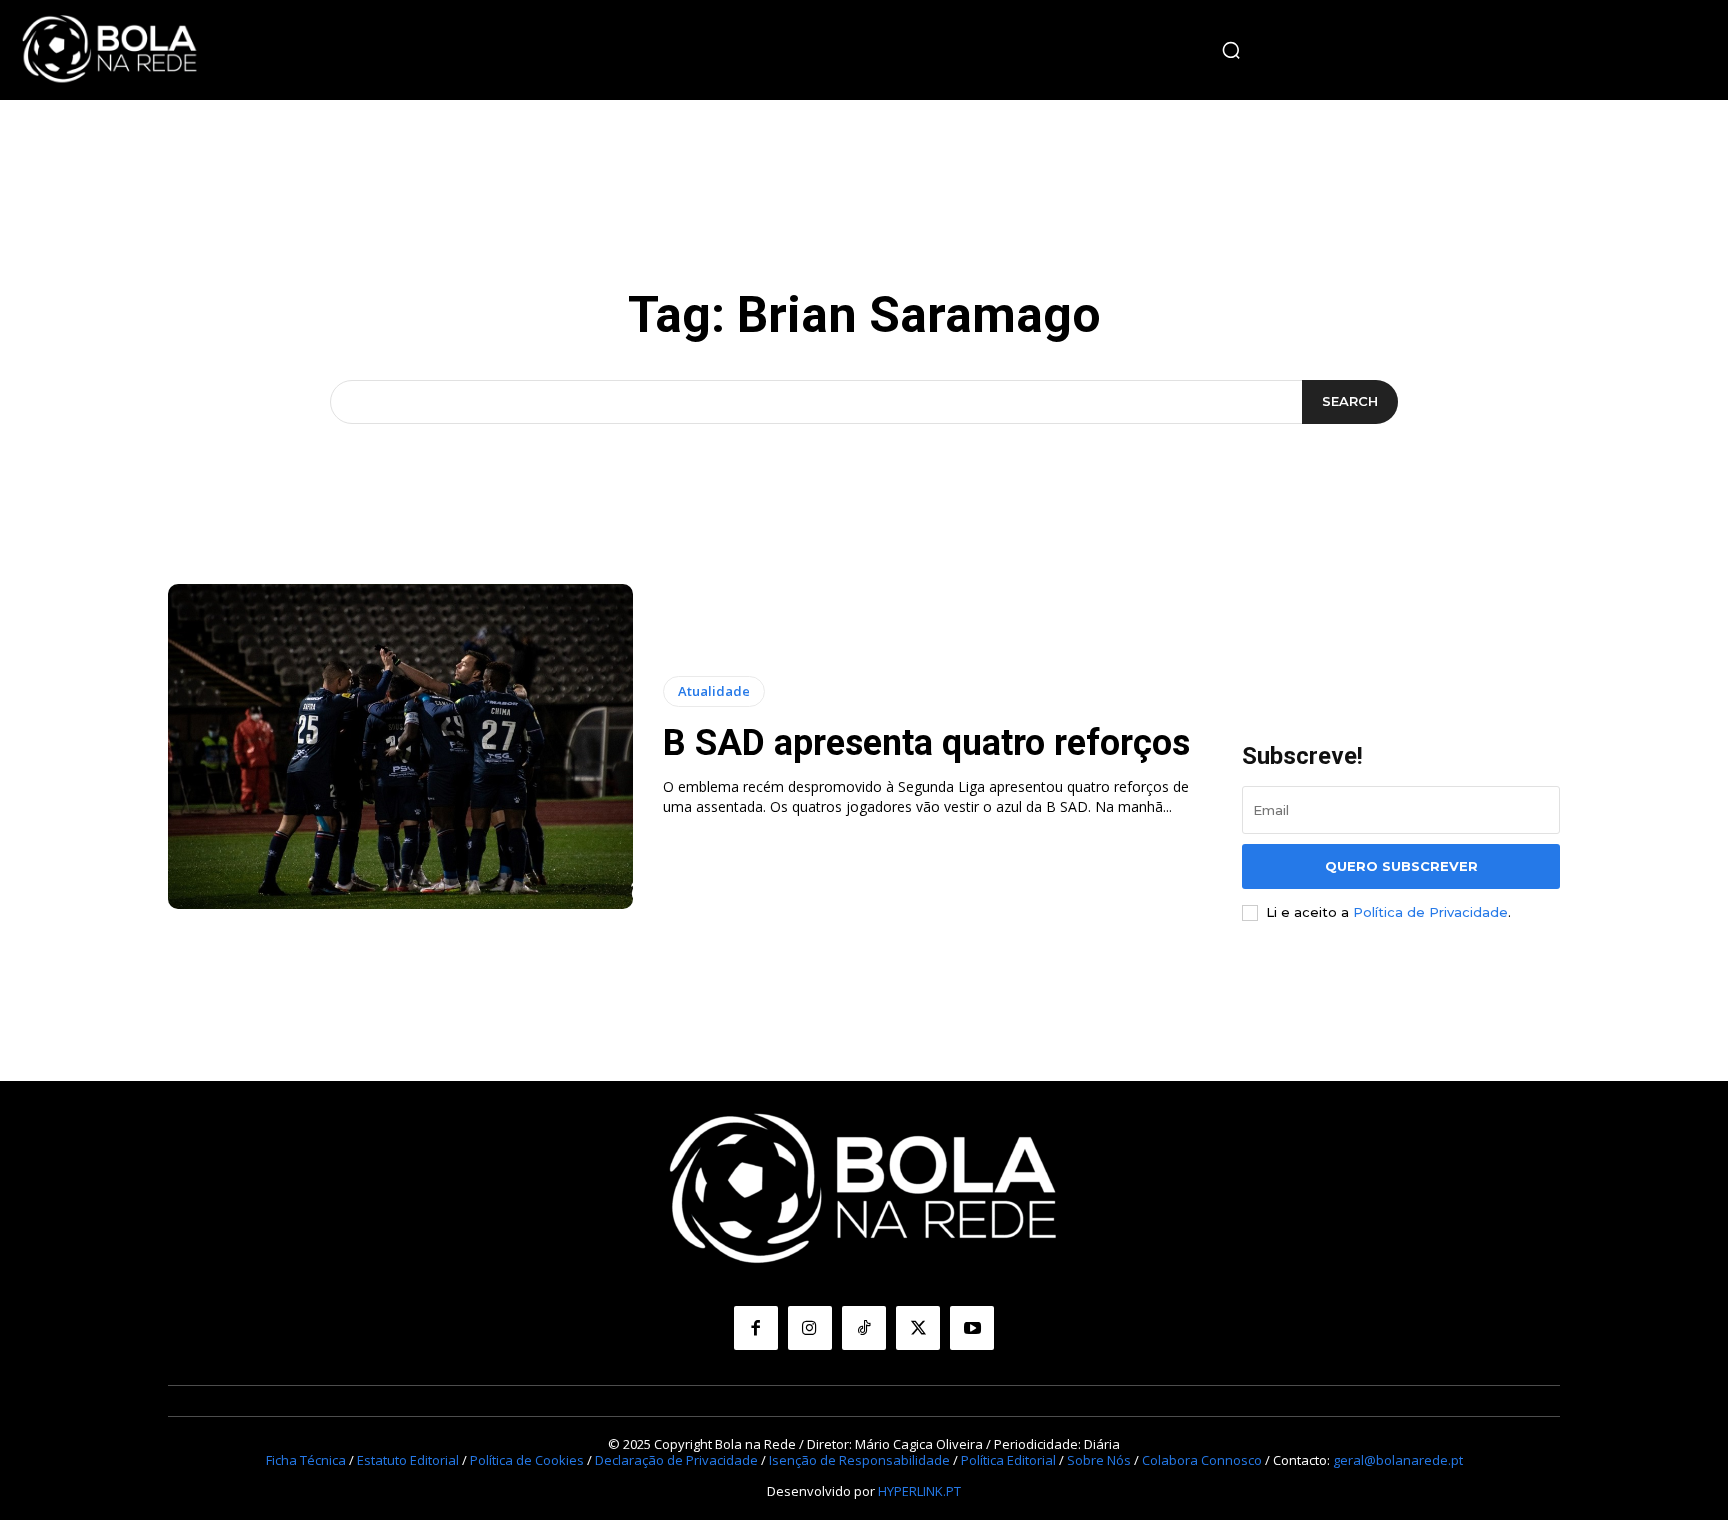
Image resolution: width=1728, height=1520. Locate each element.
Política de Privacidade (1430, 912)
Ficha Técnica (306, 1460)
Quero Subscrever (1401, 866)
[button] (1231, 50)
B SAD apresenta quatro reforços (926, 743)
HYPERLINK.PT (919, 1491)
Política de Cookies (527, 1460)
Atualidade (714, 691)
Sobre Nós (1099, 1460)
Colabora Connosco (1202, 1460)
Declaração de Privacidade (676, 1460)
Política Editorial (1008, 1460)
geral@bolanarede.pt (1398, 1460)
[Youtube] (972, 1328)
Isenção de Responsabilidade (859, 1460)
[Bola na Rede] (110, 50)
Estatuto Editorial (408, 1460)
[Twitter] (918, 1328)
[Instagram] (810, 1328)
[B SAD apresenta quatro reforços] (400, 747)
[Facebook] (756, 1328)
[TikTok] (864, 1328)
